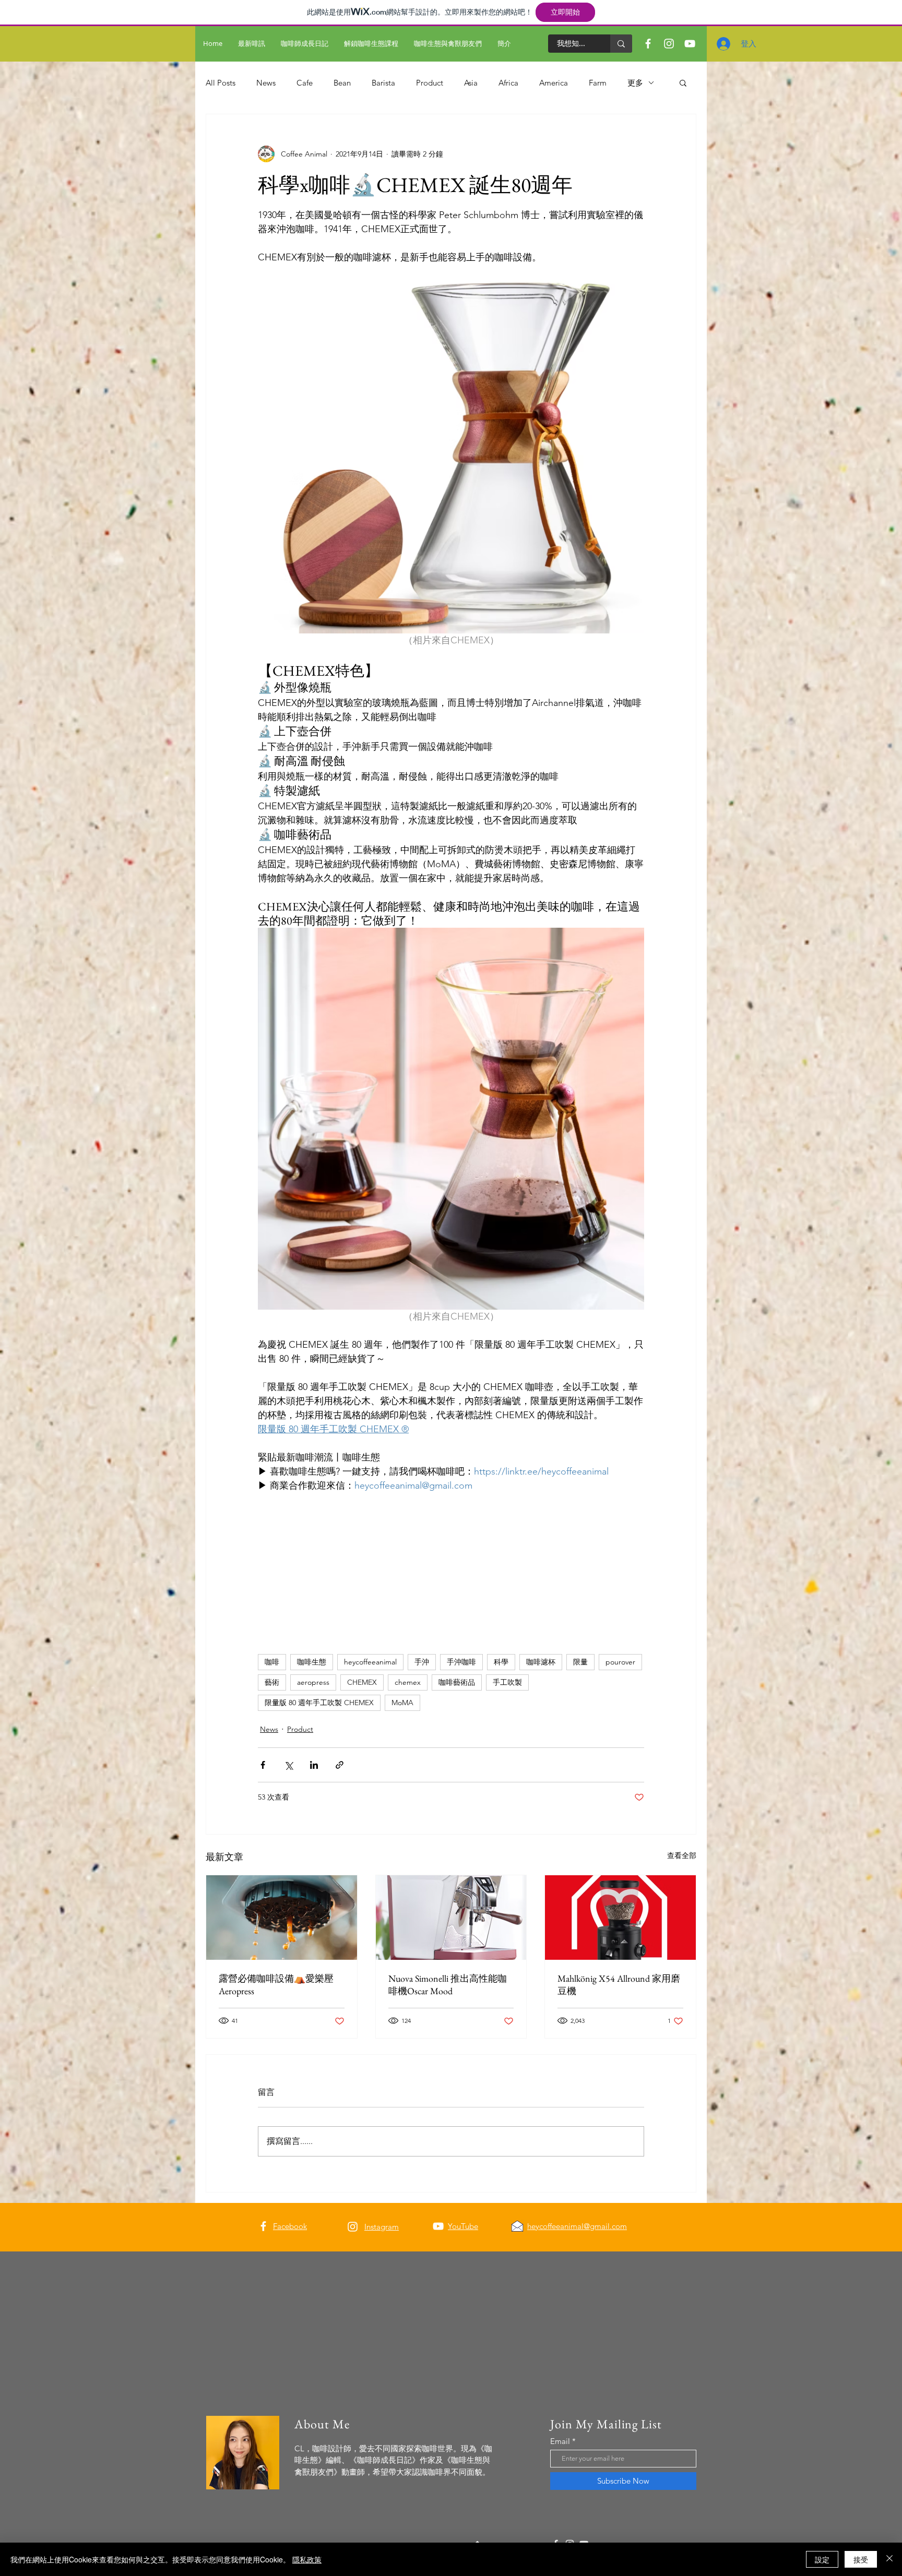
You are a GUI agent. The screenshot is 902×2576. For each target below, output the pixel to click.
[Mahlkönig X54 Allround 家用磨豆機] (620, 1918)
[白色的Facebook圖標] (648, 44)
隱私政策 (307, 2559)
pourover (620, 1662)
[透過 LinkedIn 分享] (314, 1765)
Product (430, 83)
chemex (408, 1682)
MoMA (402, 1703)
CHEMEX (362, 1682)
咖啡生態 (312, 1662)
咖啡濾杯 (541, 1662)
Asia (471, 83)
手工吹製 (507, 1682)
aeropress (313, 1682)
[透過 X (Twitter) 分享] (288, 1765)
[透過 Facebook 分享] (263, 1765)
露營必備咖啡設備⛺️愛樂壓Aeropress (276, 1985)
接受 (861, 2559)
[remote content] (451, 1547)
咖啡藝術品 (457, 1682)
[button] (683, 82)
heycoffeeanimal (370, 1662)
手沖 (422, 1662)
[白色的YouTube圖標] (438, 2226)
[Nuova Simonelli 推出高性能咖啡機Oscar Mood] (451, 1918)
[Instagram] (353, 2227)
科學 (501, 1662)
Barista (383, 83)
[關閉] (889, 2559)
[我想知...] (621, 44)
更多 (635, 83)
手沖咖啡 (461, 1662)
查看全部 (682, 1855)
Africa (508, 83)
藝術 (272, 1682)
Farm (598, 83)
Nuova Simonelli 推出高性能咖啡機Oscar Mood (448, 1985)
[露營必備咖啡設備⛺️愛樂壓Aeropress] (282, 1918)
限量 (580, 1662)
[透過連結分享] (340, 1765)
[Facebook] (263, 2226)
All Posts (221, 83)
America (554, 83)
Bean (342, 83)
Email (560, 2441)
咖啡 (272, 1662)
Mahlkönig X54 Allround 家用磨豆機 (619, 1985)
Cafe (305, 83)
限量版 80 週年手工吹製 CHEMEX (319, 1703)
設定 (822, 2559)
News (266, 83)
